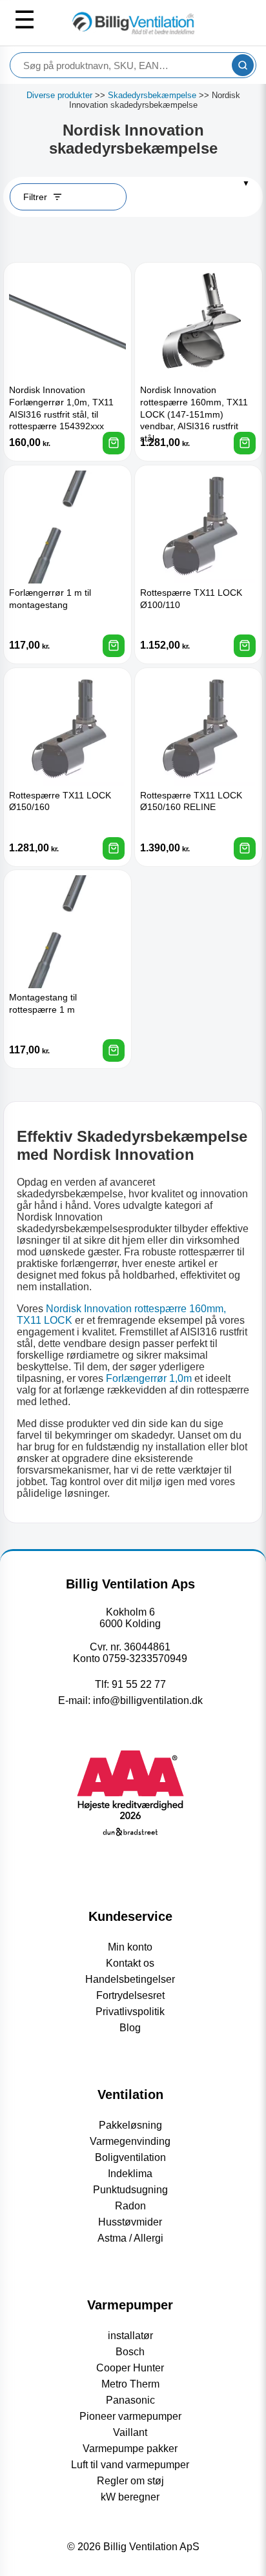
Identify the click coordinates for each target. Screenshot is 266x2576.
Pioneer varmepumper (130, 2416)
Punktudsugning (130, 2190)
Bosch (130, 2352)
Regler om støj (130, 2481)
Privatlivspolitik (130, 2012)
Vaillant (130, 2432)
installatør (130, 2336)
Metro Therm (130, 2384)
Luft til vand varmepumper (130, 2465)
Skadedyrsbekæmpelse (152, 95)
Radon (130, 2206)
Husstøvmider (130, 2222)
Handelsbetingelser (130, 1979)
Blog (130, 2028)
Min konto (130, 1947)
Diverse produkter (59, 95)
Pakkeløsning (130, 2125)
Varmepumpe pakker (130, 2449)
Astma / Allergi (130, 2238)
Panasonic (130, 2400)
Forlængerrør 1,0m (149, 1378)
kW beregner (130, 2497)
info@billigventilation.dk (148, 1700)
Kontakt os (130, 1963)
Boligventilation (130, 2157)
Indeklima (130, 2174)
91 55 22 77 (139, 1684)
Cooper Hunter (130, 2368)
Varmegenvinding (130, 2141)
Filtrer (35, 197)
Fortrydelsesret (130, 1995)
